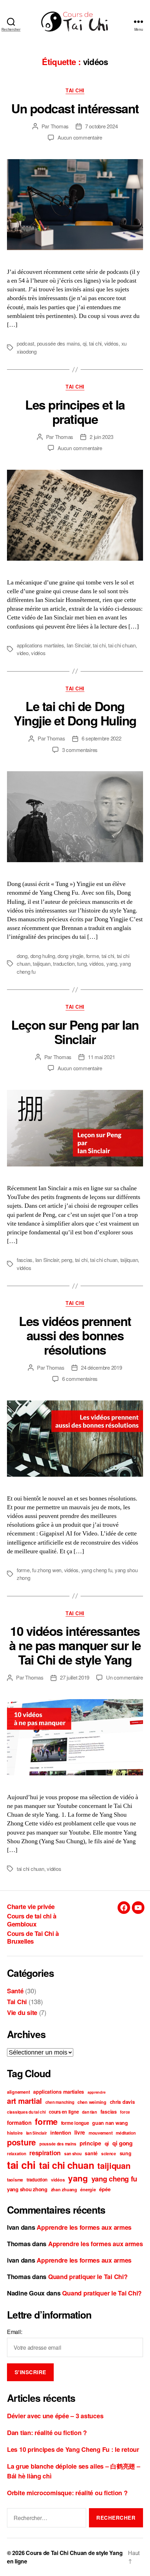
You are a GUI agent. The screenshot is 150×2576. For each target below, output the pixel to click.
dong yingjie (70, 956)
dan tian (89, 2112)
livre (80, 2133)
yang (112, 963)
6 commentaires (80, 1379)
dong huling (43, 956)
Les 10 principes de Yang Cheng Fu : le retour (73, 2449)
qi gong (122, 2143)
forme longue (75, 2123)
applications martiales (40, 645)
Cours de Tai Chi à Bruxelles (33, 1938)
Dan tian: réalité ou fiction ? (47, 2433)
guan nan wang (110, 2123)
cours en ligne (64, 2112)
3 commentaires (80, 750)
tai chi (95, 343)
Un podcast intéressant (75, 108)
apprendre (97, 2092)
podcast (25, 343)
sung (126, 2153)
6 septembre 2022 (102, 738)
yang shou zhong (27, 2189)
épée (105, 2189)
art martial (24, 2101)
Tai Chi (75, 91)
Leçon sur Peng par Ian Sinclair (75, 1032)
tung (82, 963)
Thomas (60, 126)
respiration (45, 2153)
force (125, 2112)
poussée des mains (59, 343)
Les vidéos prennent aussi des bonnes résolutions (75, 1335)
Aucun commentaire (80, 137)
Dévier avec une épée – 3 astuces (55, 2416)
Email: (14, 2332)
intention (61, 2133)
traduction (64, 963)
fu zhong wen (47, 1570)
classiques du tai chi (26, 2112)
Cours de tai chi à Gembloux (32, 1920)
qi (85, 343)
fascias (25, 1260)
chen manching (60, 2102)
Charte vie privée (31, 1907)
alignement (18, 2092)
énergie (88, 2190)
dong (22, 956)
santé (91, 2153)
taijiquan (42, 963)
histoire (15, 2133)
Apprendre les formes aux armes (84, 2227)
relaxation (16, 2154)
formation (19, 2123)
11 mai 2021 (101, 1057)
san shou (73, 2154)
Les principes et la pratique (75, 411)
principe (90, 2143)
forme (93, 956)
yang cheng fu (97, 1570)
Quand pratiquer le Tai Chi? (88, 2277)
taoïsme (15, 2180)
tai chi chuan (122, 645)
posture (21, 2142)
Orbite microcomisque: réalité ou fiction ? (67, 2493)
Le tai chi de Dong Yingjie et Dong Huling (75, 713)
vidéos (111, 343)
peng (67, 1260)
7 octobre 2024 (101, 126)
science (109, 2154)
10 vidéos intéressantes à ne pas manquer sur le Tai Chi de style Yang (75, 1645)
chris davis (122, 2102)
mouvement (101, 2133)
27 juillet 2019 (75, 1677)
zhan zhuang (64, 2190)
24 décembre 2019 (102, 1367)
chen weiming (92, 2102)
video (23, 653)
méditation (126, 2133)
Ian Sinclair (78, 645)
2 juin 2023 (101, 437)
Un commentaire (124, 1677)
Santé (15, 1991)
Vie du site (22, 2013)
